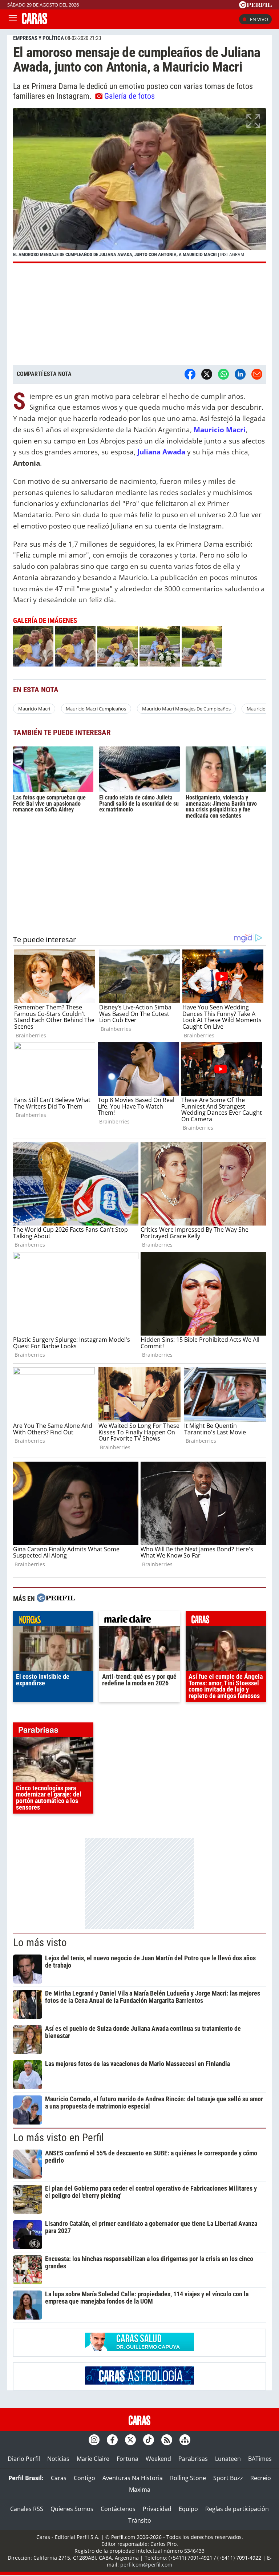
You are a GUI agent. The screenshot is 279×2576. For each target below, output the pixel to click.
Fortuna (128, 2459)
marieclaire (139, 1620)
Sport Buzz (228, 2478)
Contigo (84, 2478)
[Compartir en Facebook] (190, 374)
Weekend (158, 2459)
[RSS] (167, 2440)
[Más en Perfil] (56, 1599)
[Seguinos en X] (130, 2440)
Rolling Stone (188, 2478)
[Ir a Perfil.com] (255, 6)
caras (226, 1620)
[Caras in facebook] (112, 2440)
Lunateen (228, 2459)
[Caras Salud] (139, 2349)
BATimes (260, 2459)
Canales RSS (27, 2509)
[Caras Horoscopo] (139, 2382)
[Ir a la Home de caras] (35, 22)
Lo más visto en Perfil (58, 2138)
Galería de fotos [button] (130, 96)
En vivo (259, 19)
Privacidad (157, 2509)
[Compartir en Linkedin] (240, 374)
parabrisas (53, 1731)
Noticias (58, 2459)
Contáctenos (118, 2509)
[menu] (13, 19)
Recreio (261, 2478)
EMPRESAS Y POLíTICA (39, 38)
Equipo (188, 2509)
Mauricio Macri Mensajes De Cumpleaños (186, 709)
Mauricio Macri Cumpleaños (96, 709)
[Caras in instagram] (94, 2440)
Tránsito (140, 2520)
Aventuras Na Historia (133, 2478)
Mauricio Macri (34, 709)
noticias (53, 1620)
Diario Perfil (24, 2459)
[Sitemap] (185, 2440)
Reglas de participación (237, 2509)
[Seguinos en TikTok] (149, 2440)
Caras (59, 2478)
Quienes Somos (72, 2509)
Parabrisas (193, 2459)
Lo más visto (40, 1943)
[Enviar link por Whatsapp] (223, 374)
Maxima (140, 2490)
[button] (139, 186)
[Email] (257, 374)
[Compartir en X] (207, 374)
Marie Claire (93, 2459)
